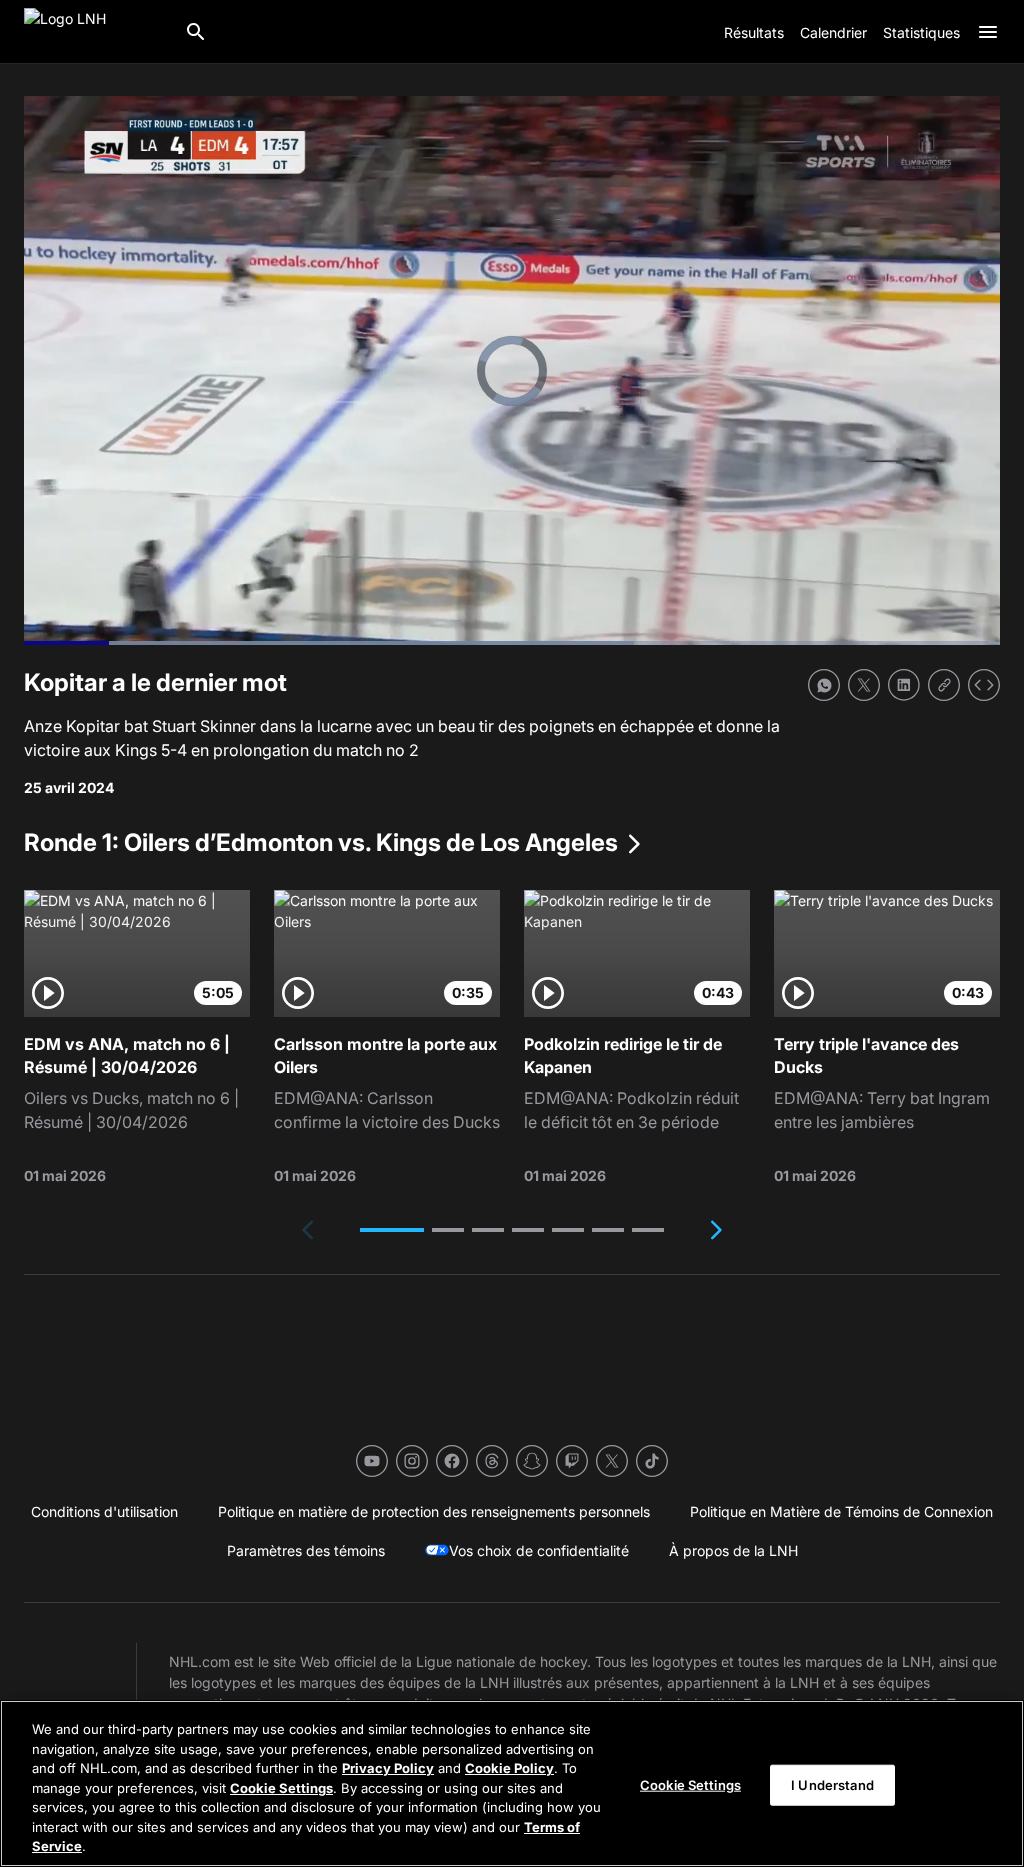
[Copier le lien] (944, 685)
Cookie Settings (281, 1788)
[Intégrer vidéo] (984, 685)
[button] (392, 1230)
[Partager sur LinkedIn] (904, 685)
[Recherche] (196, 32)
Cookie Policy (509, 1768)
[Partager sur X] (864, 685)
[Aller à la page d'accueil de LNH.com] (96, 32)
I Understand (832, 1784)
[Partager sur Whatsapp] (824, 685)
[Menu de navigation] (988, 32)
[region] (512, 1783)
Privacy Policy (388, 1768)
